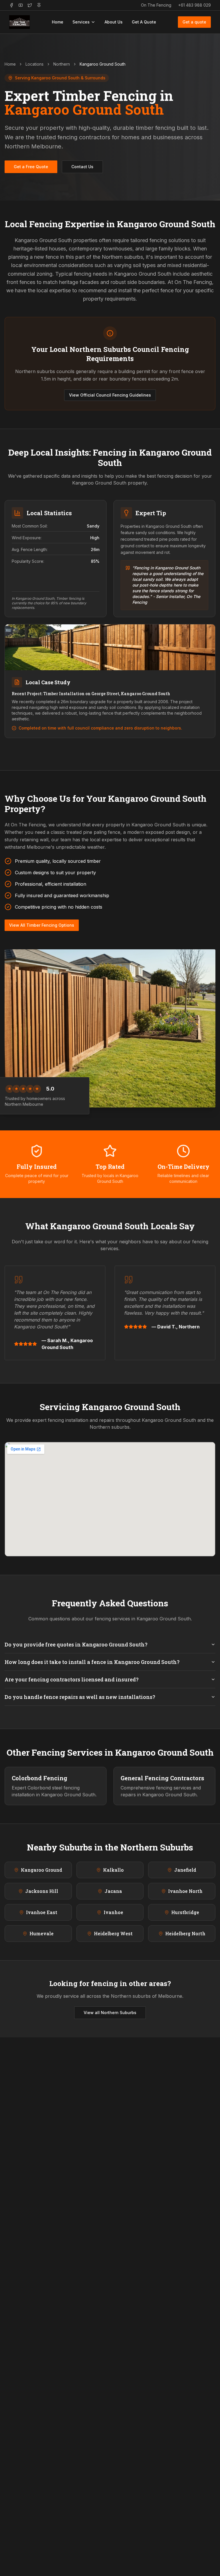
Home (58, 22)
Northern (62, 64)
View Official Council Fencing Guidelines (110, 395)
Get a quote (194, 22)
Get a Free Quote (31, 167)
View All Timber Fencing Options (42, 925)
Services (81, 22)
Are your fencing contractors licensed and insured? (72, 1679)
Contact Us (82, 167)
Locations (35, 64)
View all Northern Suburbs (110, 2013)
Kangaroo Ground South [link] (103, 64)
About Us (114, 22)
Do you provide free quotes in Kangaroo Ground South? (76, 1644)
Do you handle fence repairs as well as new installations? (80, 1697)
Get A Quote (144, 22)
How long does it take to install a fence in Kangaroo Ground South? (92, 1662)
